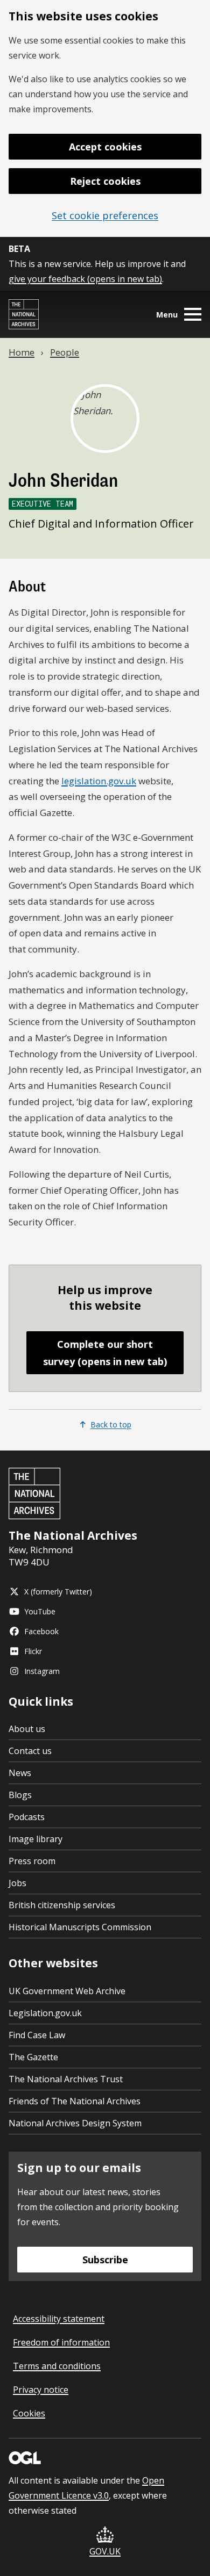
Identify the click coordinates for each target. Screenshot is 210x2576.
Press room (32, 1861)
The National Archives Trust (66, 2079)
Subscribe (105, 2260)
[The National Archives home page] (24, 314)
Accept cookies (105, 147)
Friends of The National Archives (75, 2101)
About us (27, 1729)
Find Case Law (37, 2035)
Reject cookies (105, 181)
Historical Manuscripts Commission (80, 1927)
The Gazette (33, 2057)
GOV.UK (105, 2551)
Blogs (20, 1795)
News (20, 1773)
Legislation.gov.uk (45, 2013)
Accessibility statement (59, 2319)
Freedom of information (61, 2342)
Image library (36, 1839)
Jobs (17, 1883)
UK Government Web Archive (67, 1991)
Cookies (29, 2413)
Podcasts (27, 1817)
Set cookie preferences (105, 215)
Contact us (30, 1751)
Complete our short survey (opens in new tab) (105, 1353)
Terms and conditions (57, 2366)
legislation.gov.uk (99, 781)
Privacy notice (41, 2390)
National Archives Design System (75, 2123)
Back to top (111, 1424)
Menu (167, 315)
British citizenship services (62, 1905)
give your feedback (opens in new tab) (85, 279)
